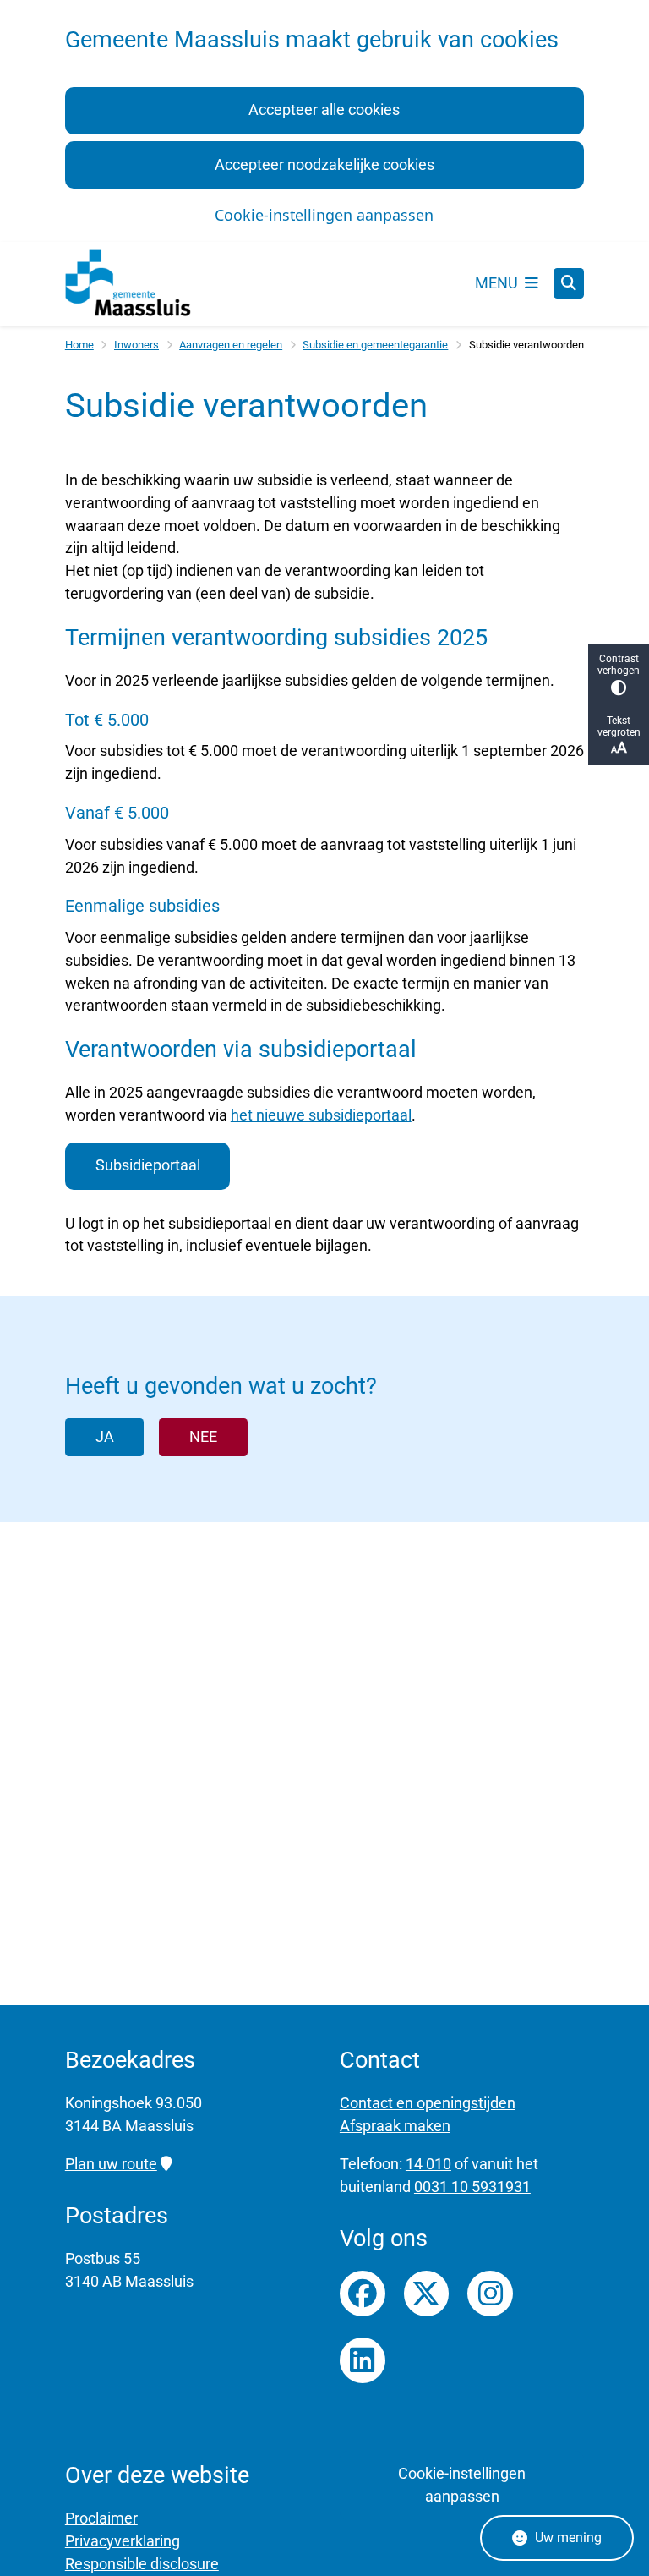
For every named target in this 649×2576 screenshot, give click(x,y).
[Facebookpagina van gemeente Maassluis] (363, 2294)
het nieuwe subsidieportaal (321, 1115)
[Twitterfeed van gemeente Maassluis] (427, 2294)
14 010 (428, 2164)
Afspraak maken (395, 2126)
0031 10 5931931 (472, 2187)
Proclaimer (101, 2518)
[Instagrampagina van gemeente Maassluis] (490, 2294)
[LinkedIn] (363, 2360)
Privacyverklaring (123, 2541)
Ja (105, 1436)
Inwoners (136, 345)
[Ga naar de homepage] (128, 284)
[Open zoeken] (569, 283)
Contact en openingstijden (428, 2103)
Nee (203, 1436)
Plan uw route (111, 2164)
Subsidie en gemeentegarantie (375, 345)
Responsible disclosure (142, 2564)
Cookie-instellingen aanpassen (324, 215)
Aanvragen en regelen (231, 345)
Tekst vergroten (619, 726)
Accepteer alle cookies (324, 110)
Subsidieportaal (148, 1165)
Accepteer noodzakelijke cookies (324, 164)
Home (79, 345)
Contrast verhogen (619, 665)
